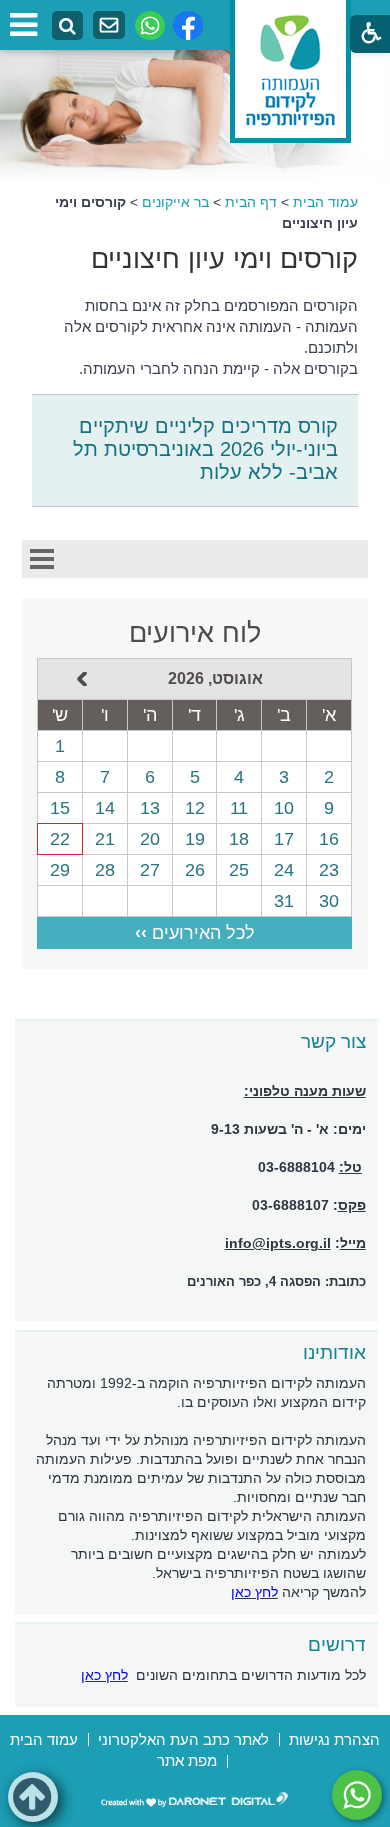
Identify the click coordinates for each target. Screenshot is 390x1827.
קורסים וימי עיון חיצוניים (224, 259)
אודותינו (334, 1352)
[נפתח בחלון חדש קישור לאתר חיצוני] (357, 1795)
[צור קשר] (109, 25)
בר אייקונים (175, 202)
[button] (33, 1797)
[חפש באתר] (67, 26)
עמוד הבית (325, 202)
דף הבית (251, 202)
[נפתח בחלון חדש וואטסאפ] (150, 25)
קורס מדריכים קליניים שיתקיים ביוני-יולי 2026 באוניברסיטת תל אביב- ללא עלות (205, 449)
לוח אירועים (195, 633)
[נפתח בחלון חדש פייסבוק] (188, 25)
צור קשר (333, 1041)
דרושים (337, 1644)
